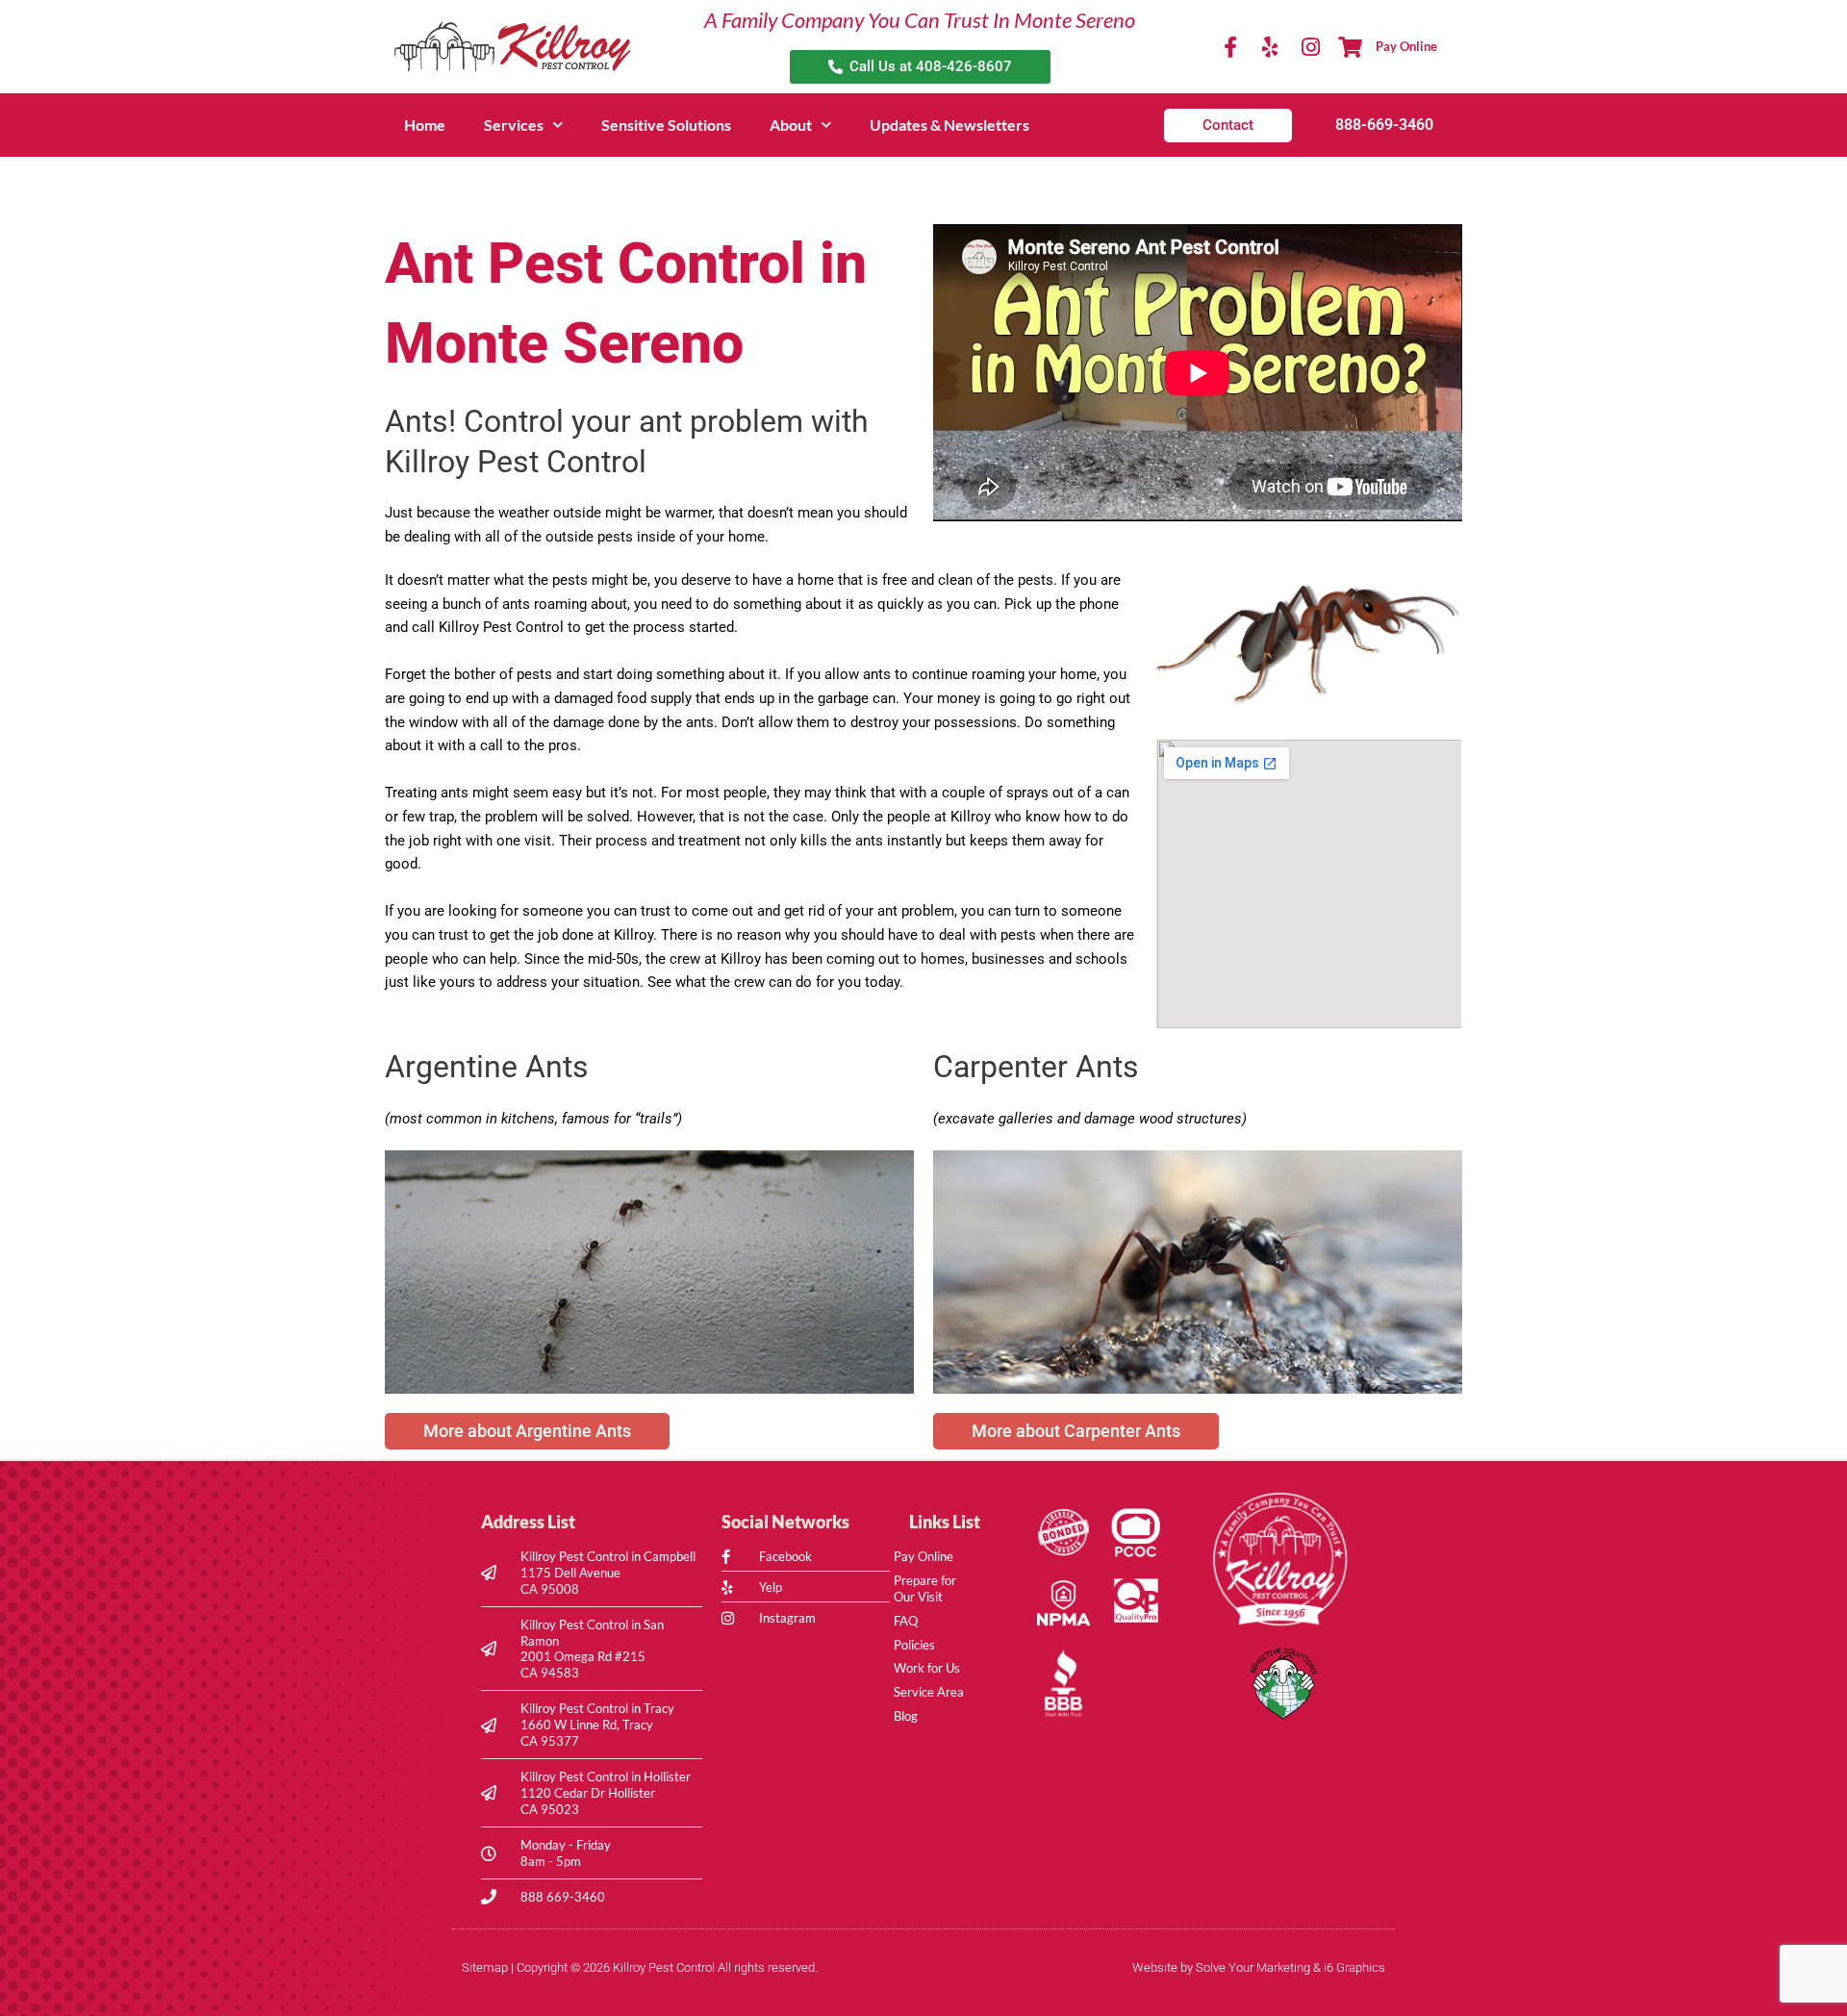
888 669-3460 (563, 1897)
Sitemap (485, 1967)
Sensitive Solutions (666, 125)
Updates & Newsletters (949, 125)
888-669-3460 (1384, 125)
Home (425, 125)
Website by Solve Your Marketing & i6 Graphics (1259, 1967)
